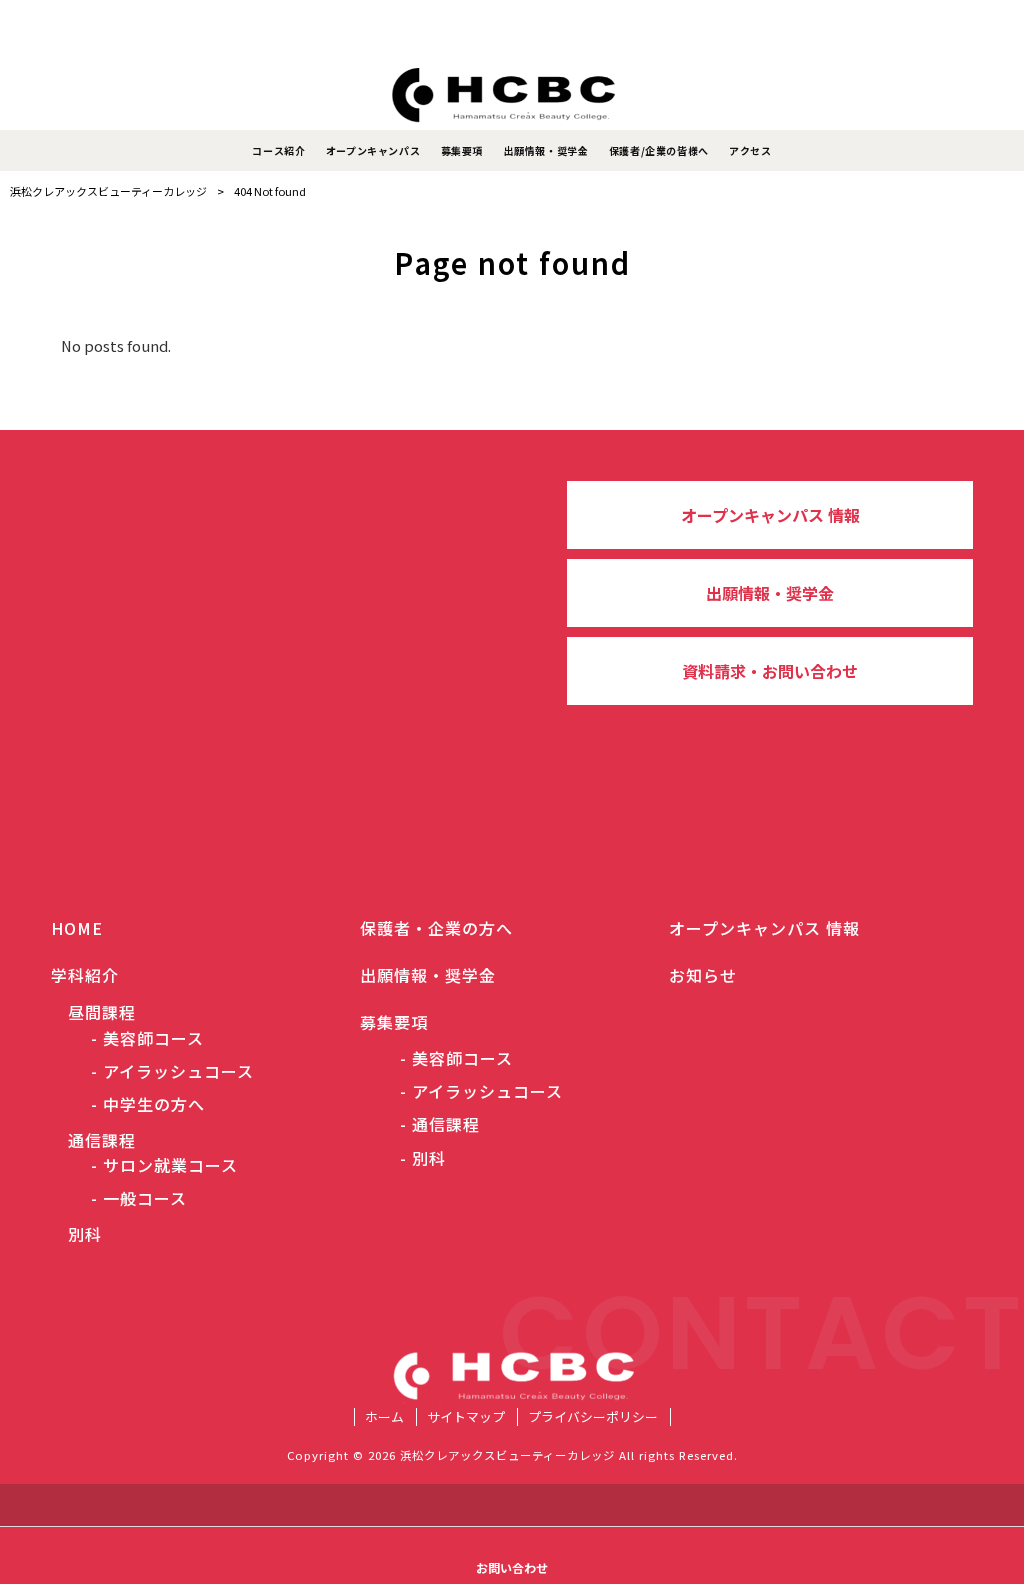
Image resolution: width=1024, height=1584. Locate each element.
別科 (76, 1234)
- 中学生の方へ (148, 1104)
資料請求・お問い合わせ (770, 671)
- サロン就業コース (164, 1165)
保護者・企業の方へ (436, 928)
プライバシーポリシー (593, 1417)
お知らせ (703, 975)
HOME (77, 928)
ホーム (384, 1417)
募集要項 (394, 1022)
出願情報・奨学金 (770, 593)
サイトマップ (466, 1417)
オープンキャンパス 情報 (770, 515)
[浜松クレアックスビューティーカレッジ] (512, 95)
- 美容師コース (147, 1038)
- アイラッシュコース (172, 1071)
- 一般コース (139, 1198)
